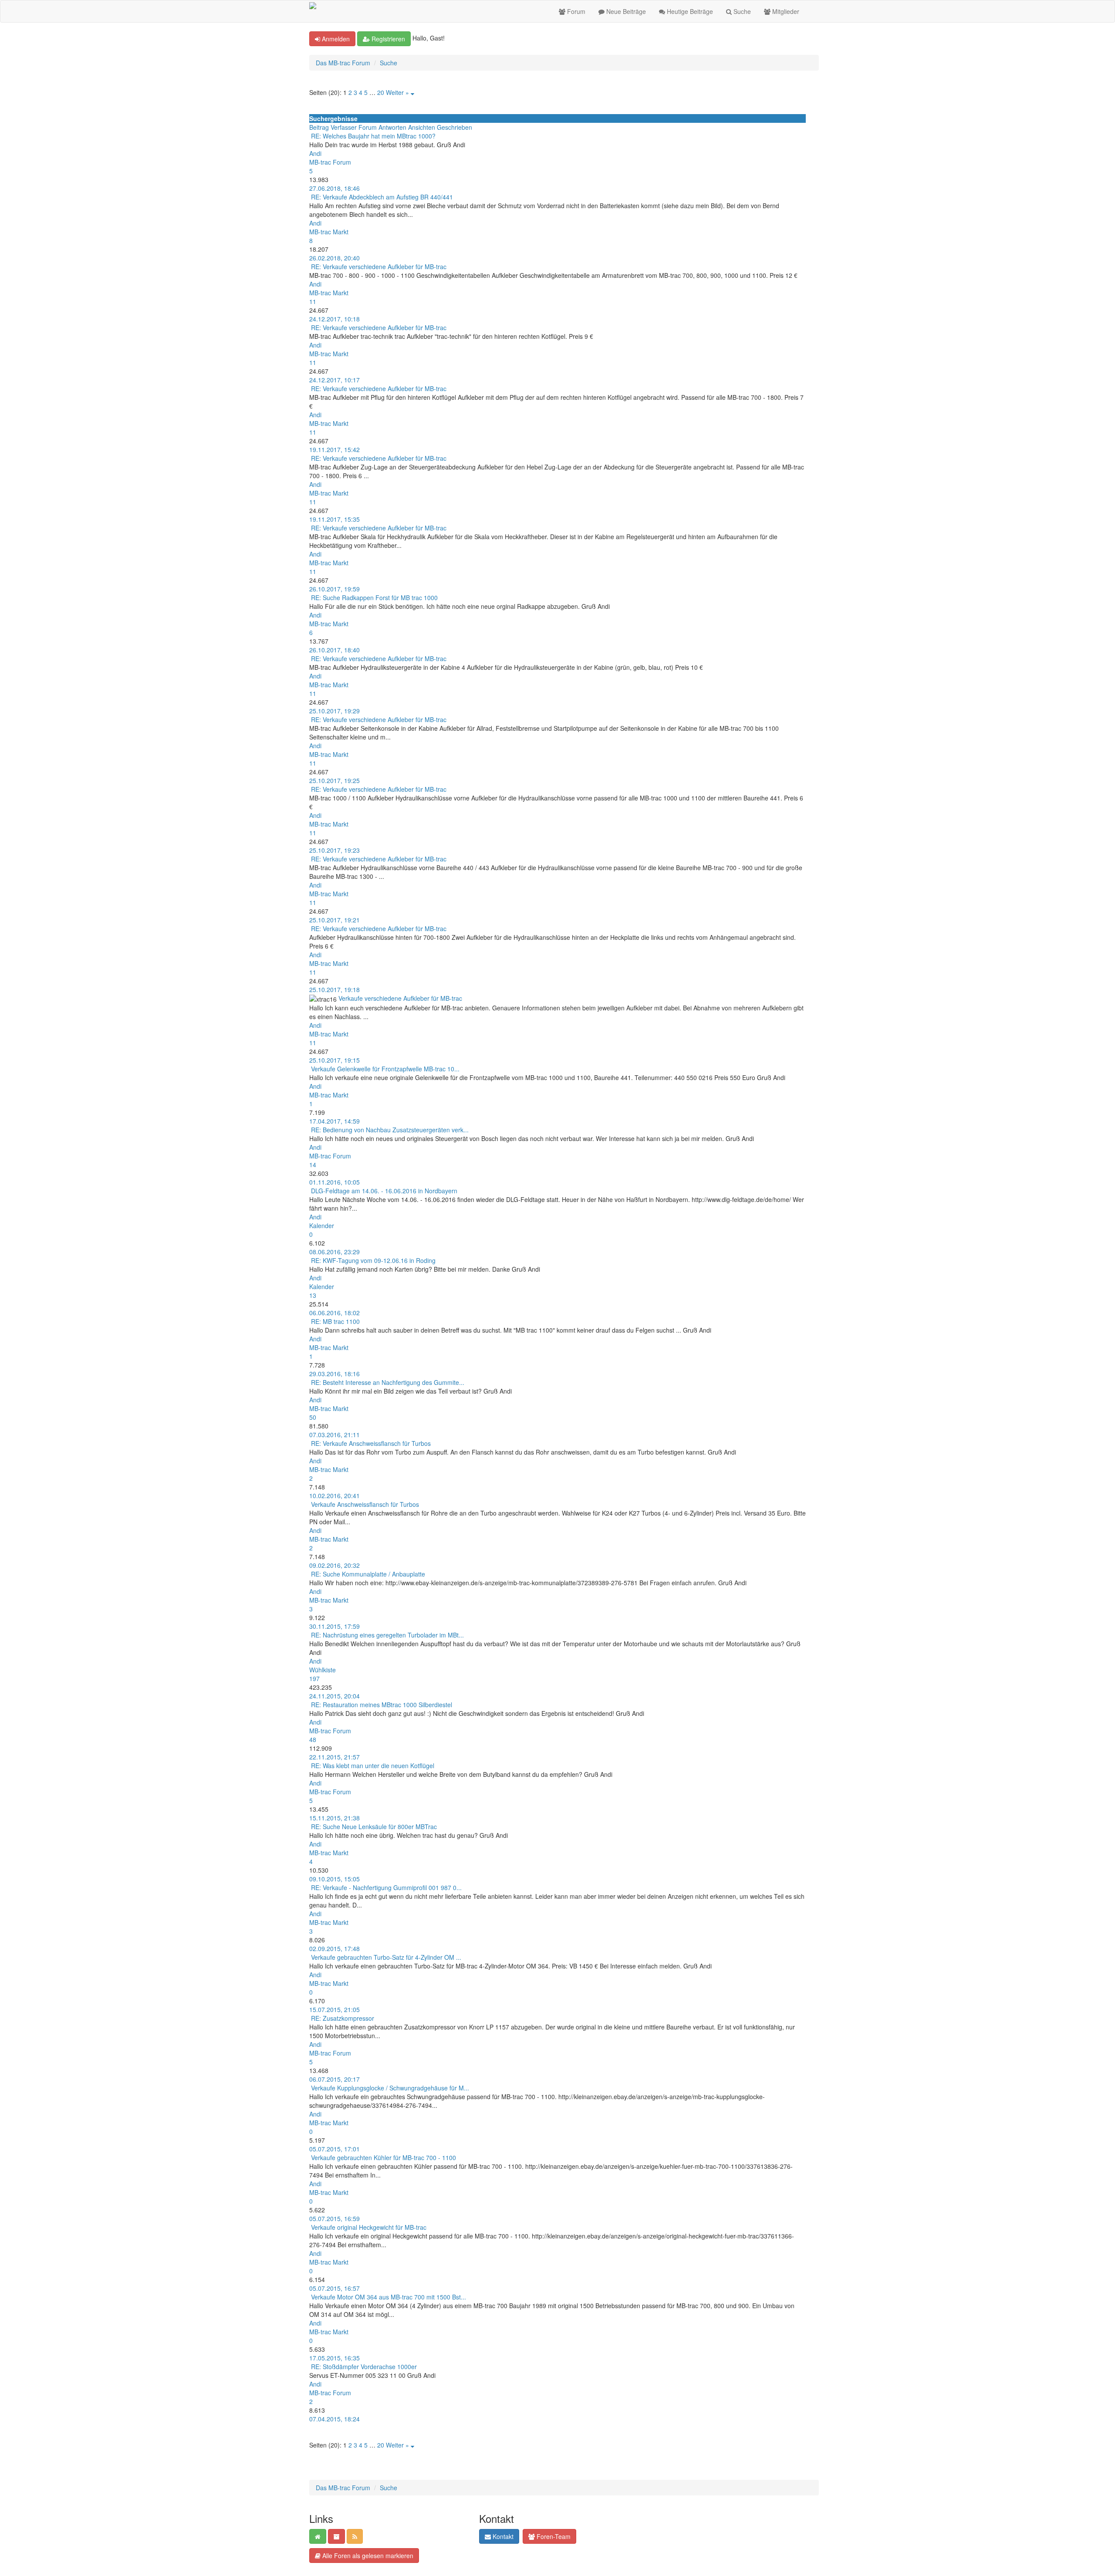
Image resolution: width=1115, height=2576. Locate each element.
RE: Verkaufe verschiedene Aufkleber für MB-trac (379, 267)
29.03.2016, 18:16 (334, 1374)
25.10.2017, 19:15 (334, 1060)
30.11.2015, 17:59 (334, 1626)
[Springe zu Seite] (412, 92)
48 (313, 1739)
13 (313, 1295)
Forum (575, 11)
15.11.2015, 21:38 (334, 1818)
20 (381, 92)
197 (314, 1678)
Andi (315, 153)
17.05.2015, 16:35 (334, 2358)
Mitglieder (785, 11)
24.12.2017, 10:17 (334, 380)
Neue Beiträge (625, 11)
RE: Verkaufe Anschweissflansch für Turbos (371, 1443)
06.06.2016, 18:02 (334, 1313)
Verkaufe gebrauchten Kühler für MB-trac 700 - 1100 (383, 2157)
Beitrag (319, 127)
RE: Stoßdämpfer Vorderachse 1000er (364, 2367)
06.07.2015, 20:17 (334, 2079)
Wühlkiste (323, 1670)
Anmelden (335, 39)
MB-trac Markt (329, 232)
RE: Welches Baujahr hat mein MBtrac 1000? (373, 136)
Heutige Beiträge (689, 11)
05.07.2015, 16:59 (334, 2218)
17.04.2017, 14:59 (334, 1121)
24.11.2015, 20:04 (334, 1696)
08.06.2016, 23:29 (334, 1252)
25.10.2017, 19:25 (334, 780)
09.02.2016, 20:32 (334, 1565)
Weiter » (397, 92)
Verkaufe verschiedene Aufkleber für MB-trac (400, 998)
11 (313, 301)
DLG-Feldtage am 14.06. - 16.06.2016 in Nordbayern (384, 1191)
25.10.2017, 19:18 (334, 989)
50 (313, 1417)
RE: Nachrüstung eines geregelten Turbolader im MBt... (387, 1635)
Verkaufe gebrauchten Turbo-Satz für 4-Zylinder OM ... (386, 1957)
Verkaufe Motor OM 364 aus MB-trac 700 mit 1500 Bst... (389, 2297)
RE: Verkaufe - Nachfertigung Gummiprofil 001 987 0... (386, 1887)
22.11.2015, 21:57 (334, 1757)
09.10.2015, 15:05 (334, 1879)
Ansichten (422, 127)
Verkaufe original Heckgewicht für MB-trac (369, 2227)
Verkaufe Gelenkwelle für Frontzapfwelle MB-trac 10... (385, 1069)
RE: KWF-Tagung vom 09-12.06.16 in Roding (373, 1260)
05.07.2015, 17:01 (334, 2149)
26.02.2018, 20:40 (334, 258)
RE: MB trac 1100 (335, 1321)
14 (313, 1165)
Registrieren (387, 39)
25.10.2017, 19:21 (334, 920)
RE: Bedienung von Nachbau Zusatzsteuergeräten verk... (390, 1130)
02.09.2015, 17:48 (334, 1948)
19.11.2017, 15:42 (334, 449)
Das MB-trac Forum (343, 63)
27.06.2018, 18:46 (334, 188)
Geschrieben (454, 127)
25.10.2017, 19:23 (334, 850)
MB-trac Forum (330, 162)
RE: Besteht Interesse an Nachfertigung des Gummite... (388, 1382)
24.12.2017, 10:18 (334, 319)
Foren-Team (553, 2536)
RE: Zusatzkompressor (343, 2018)
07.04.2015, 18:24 (334, 2419)
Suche (741, 11)
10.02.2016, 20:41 (334, 1496)
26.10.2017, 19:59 (334, 589)
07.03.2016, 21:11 (334, 1435)
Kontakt (502, 2536)
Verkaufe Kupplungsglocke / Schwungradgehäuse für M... (390, 2088)
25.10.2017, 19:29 (334, 711)
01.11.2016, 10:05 (334, 1182)
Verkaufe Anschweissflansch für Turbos (365, 1504)
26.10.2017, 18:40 (334, 650)
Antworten (392, 127)
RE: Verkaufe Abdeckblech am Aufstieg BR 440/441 (382, 197)
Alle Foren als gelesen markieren (367, 2556)
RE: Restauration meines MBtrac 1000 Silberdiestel (382, 1705)
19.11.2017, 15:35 (334, 519)
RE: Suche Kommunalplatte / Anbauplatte (368, 1574)
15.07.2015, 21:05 (334, 2009)
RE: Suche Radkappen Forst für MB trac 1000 (374, 598)
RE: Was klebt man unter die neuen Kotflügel (373, 1766)
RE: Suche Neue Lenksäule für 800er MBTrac (374, 1826)
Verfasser (344, 127)
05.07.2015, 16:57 (334, 2288)
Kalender (322, 1226)
